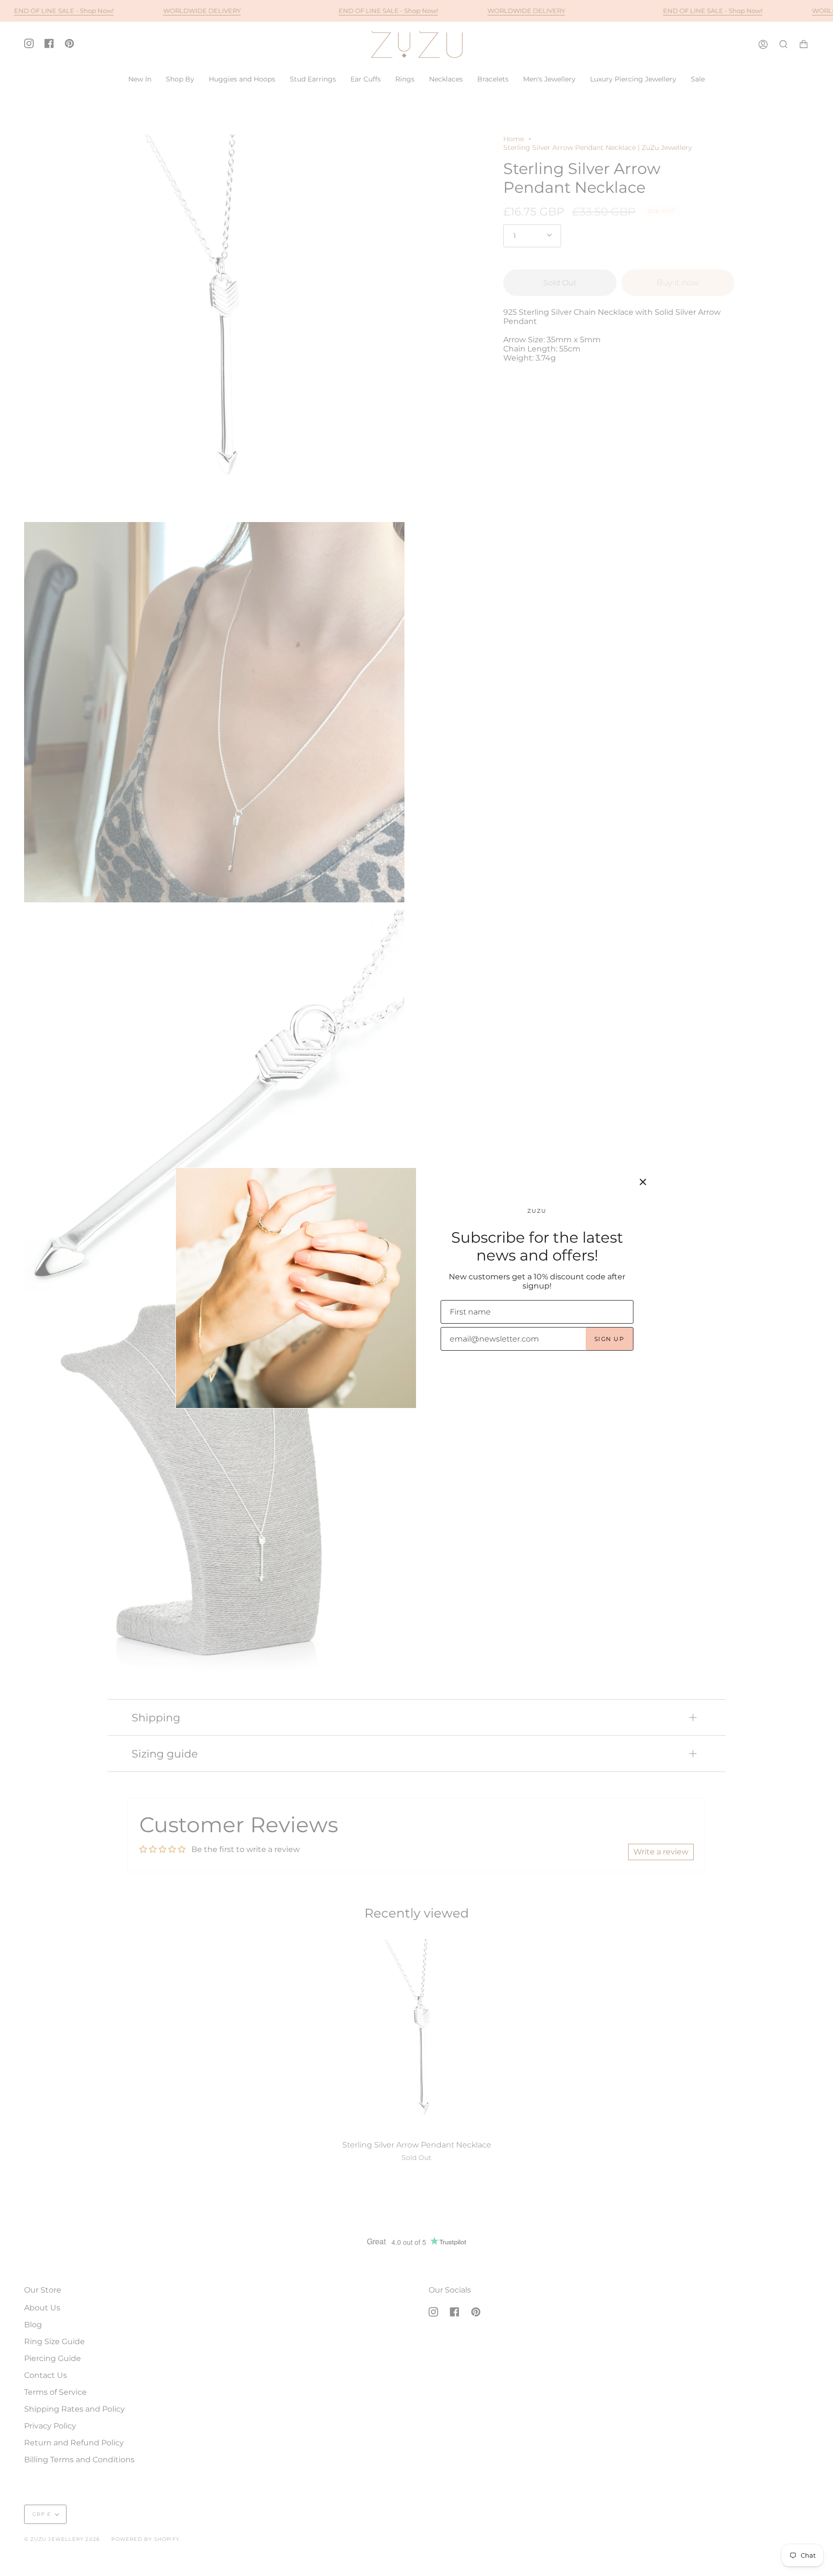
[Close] (643, 1182)
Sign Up (609, 1339)
